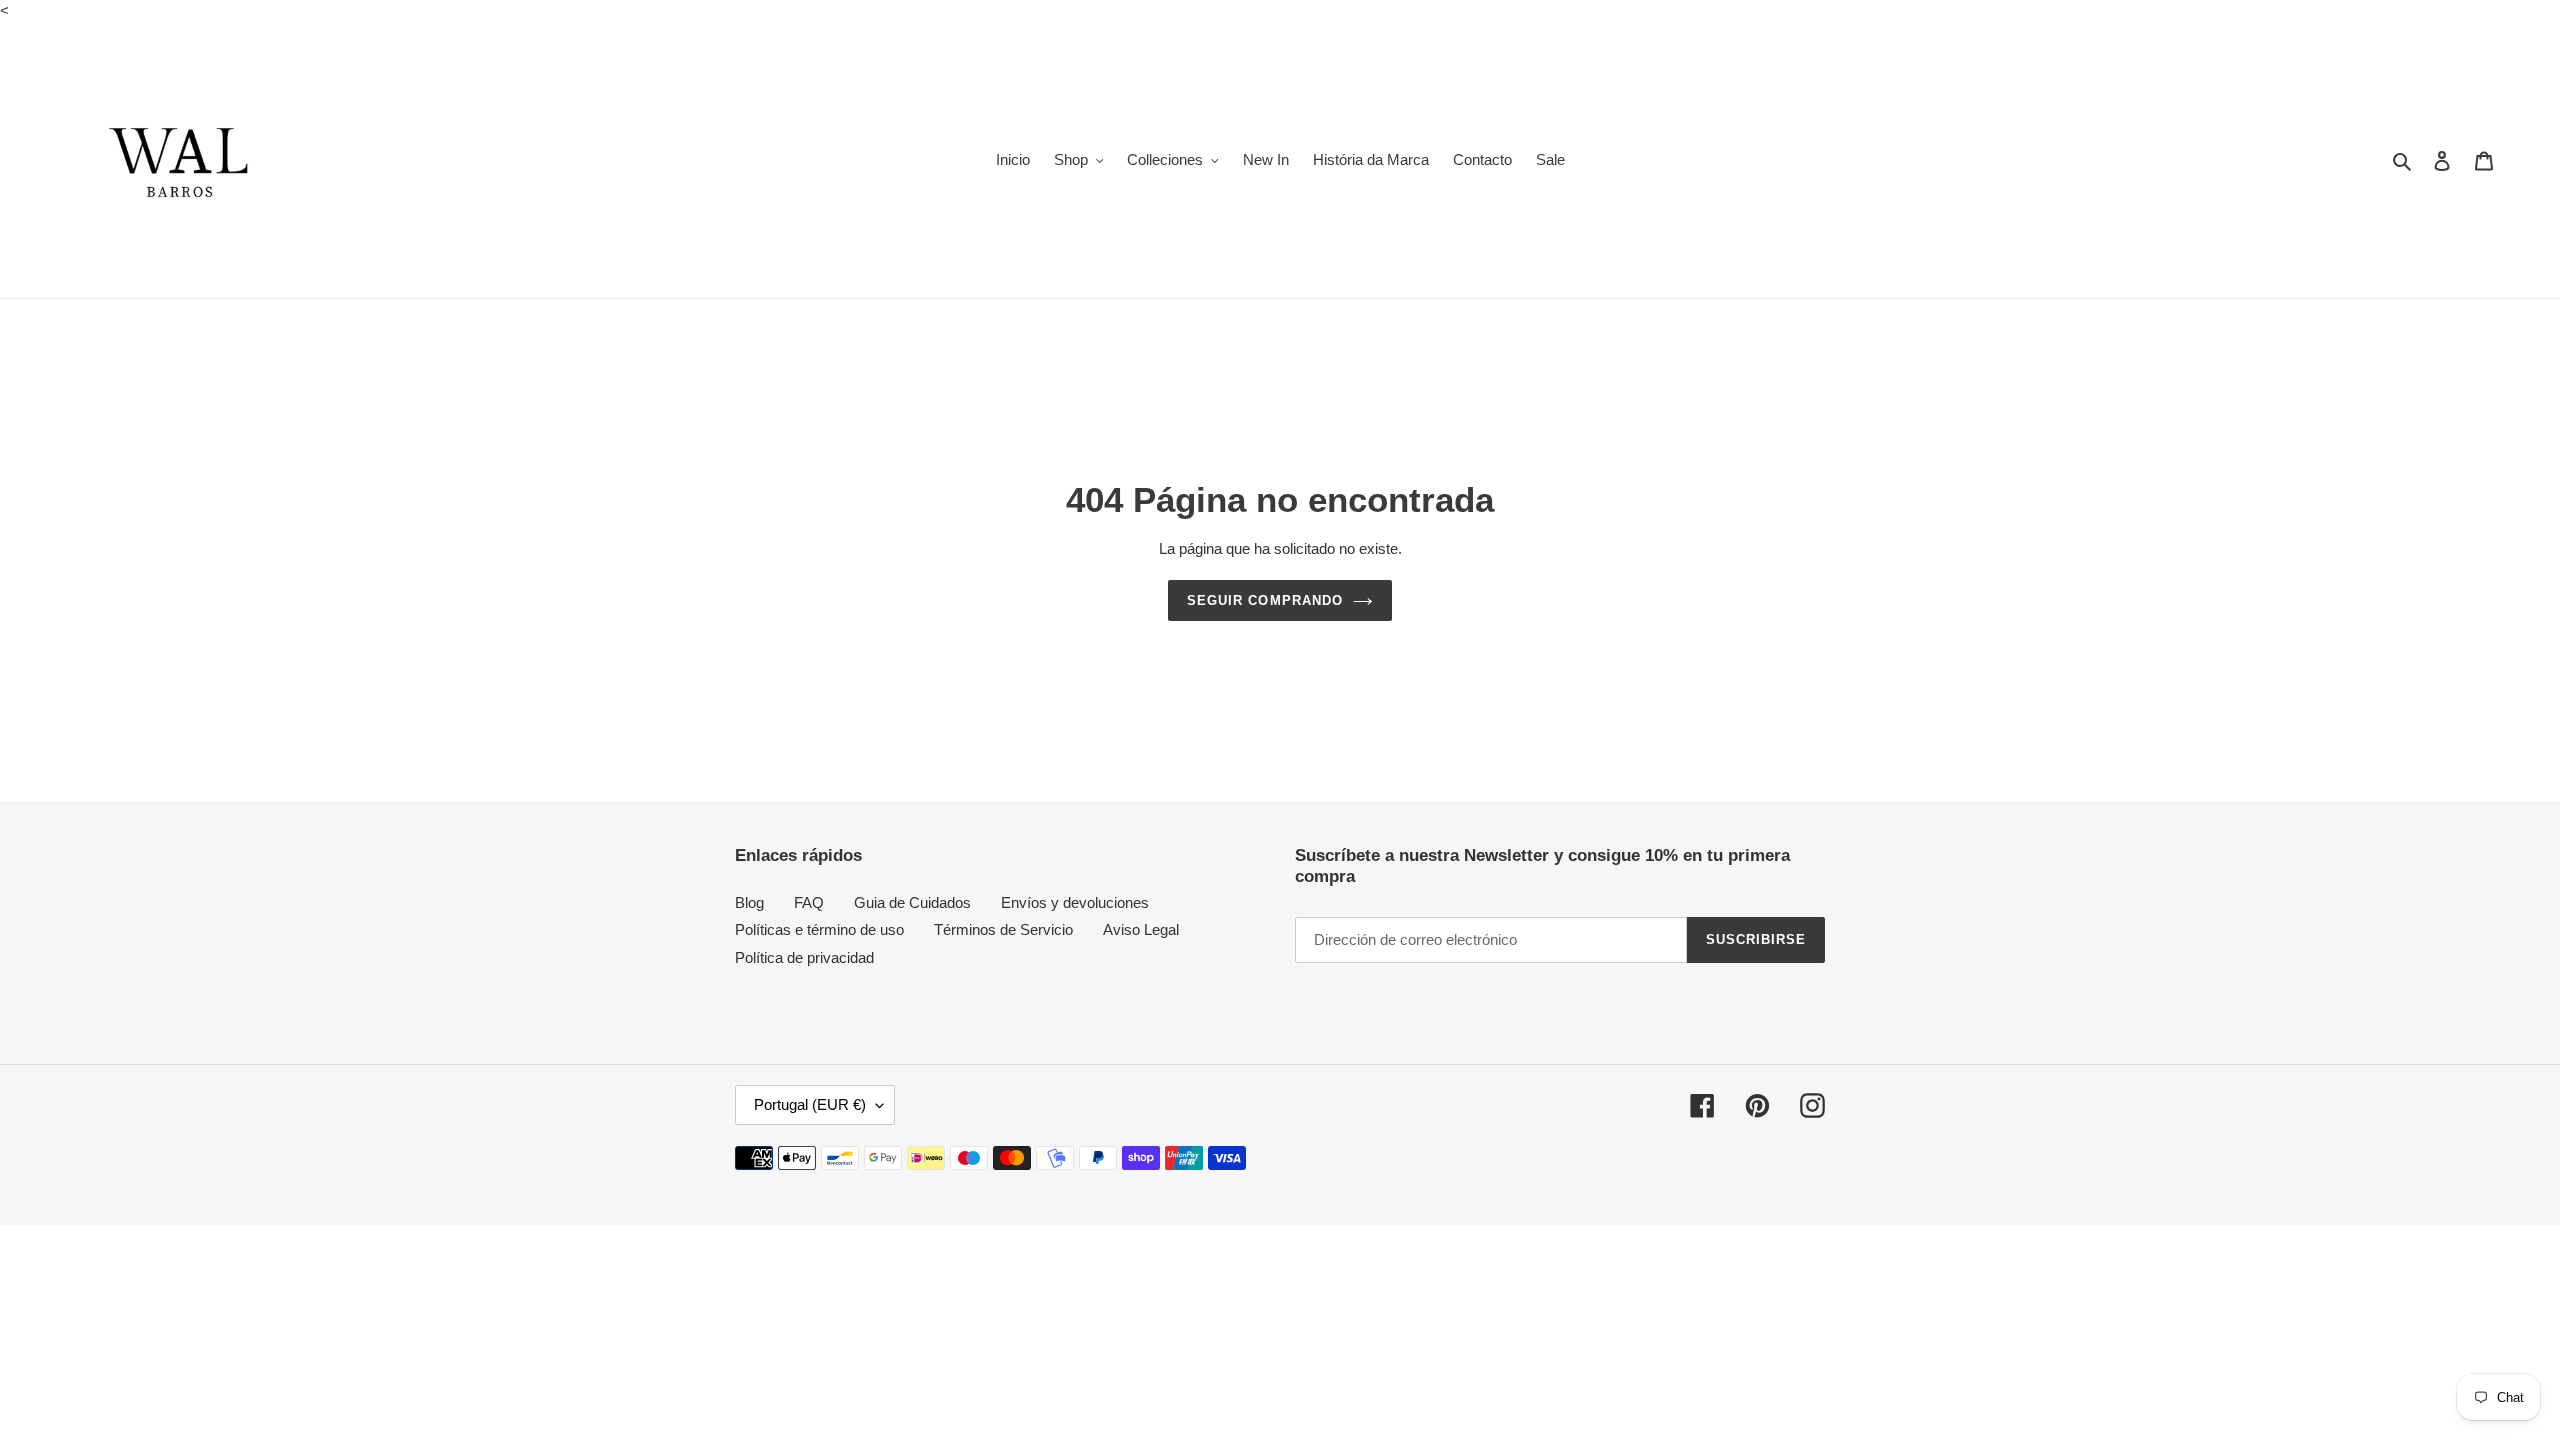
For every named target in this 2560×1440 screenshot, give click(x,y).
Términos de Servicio (1003, 929)
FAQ (809, 902)
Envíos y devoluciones (1075, 902)
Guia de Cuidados (912, 902)
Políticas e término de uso (819, 929)
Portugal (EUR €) (810, 1104)
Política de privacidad (804, 957)
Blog (749, 902)
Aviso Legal (1141, 929)
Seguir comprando (1265, 600)
